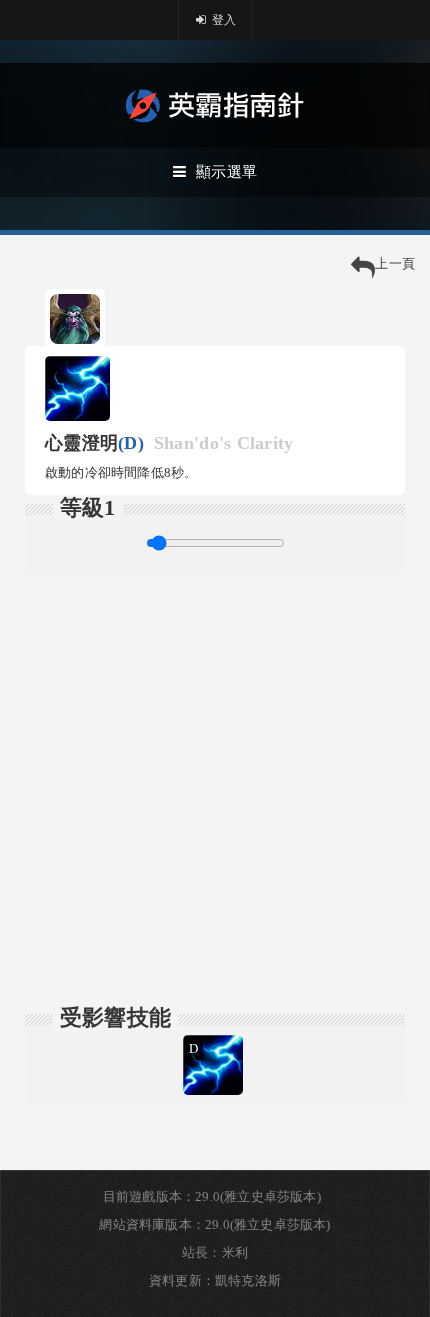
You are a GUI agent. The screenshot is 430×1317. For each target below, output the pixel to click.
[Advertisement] (215, 790)
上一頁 (395, 263)
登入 (223, 20)
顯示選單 (226, 172)
